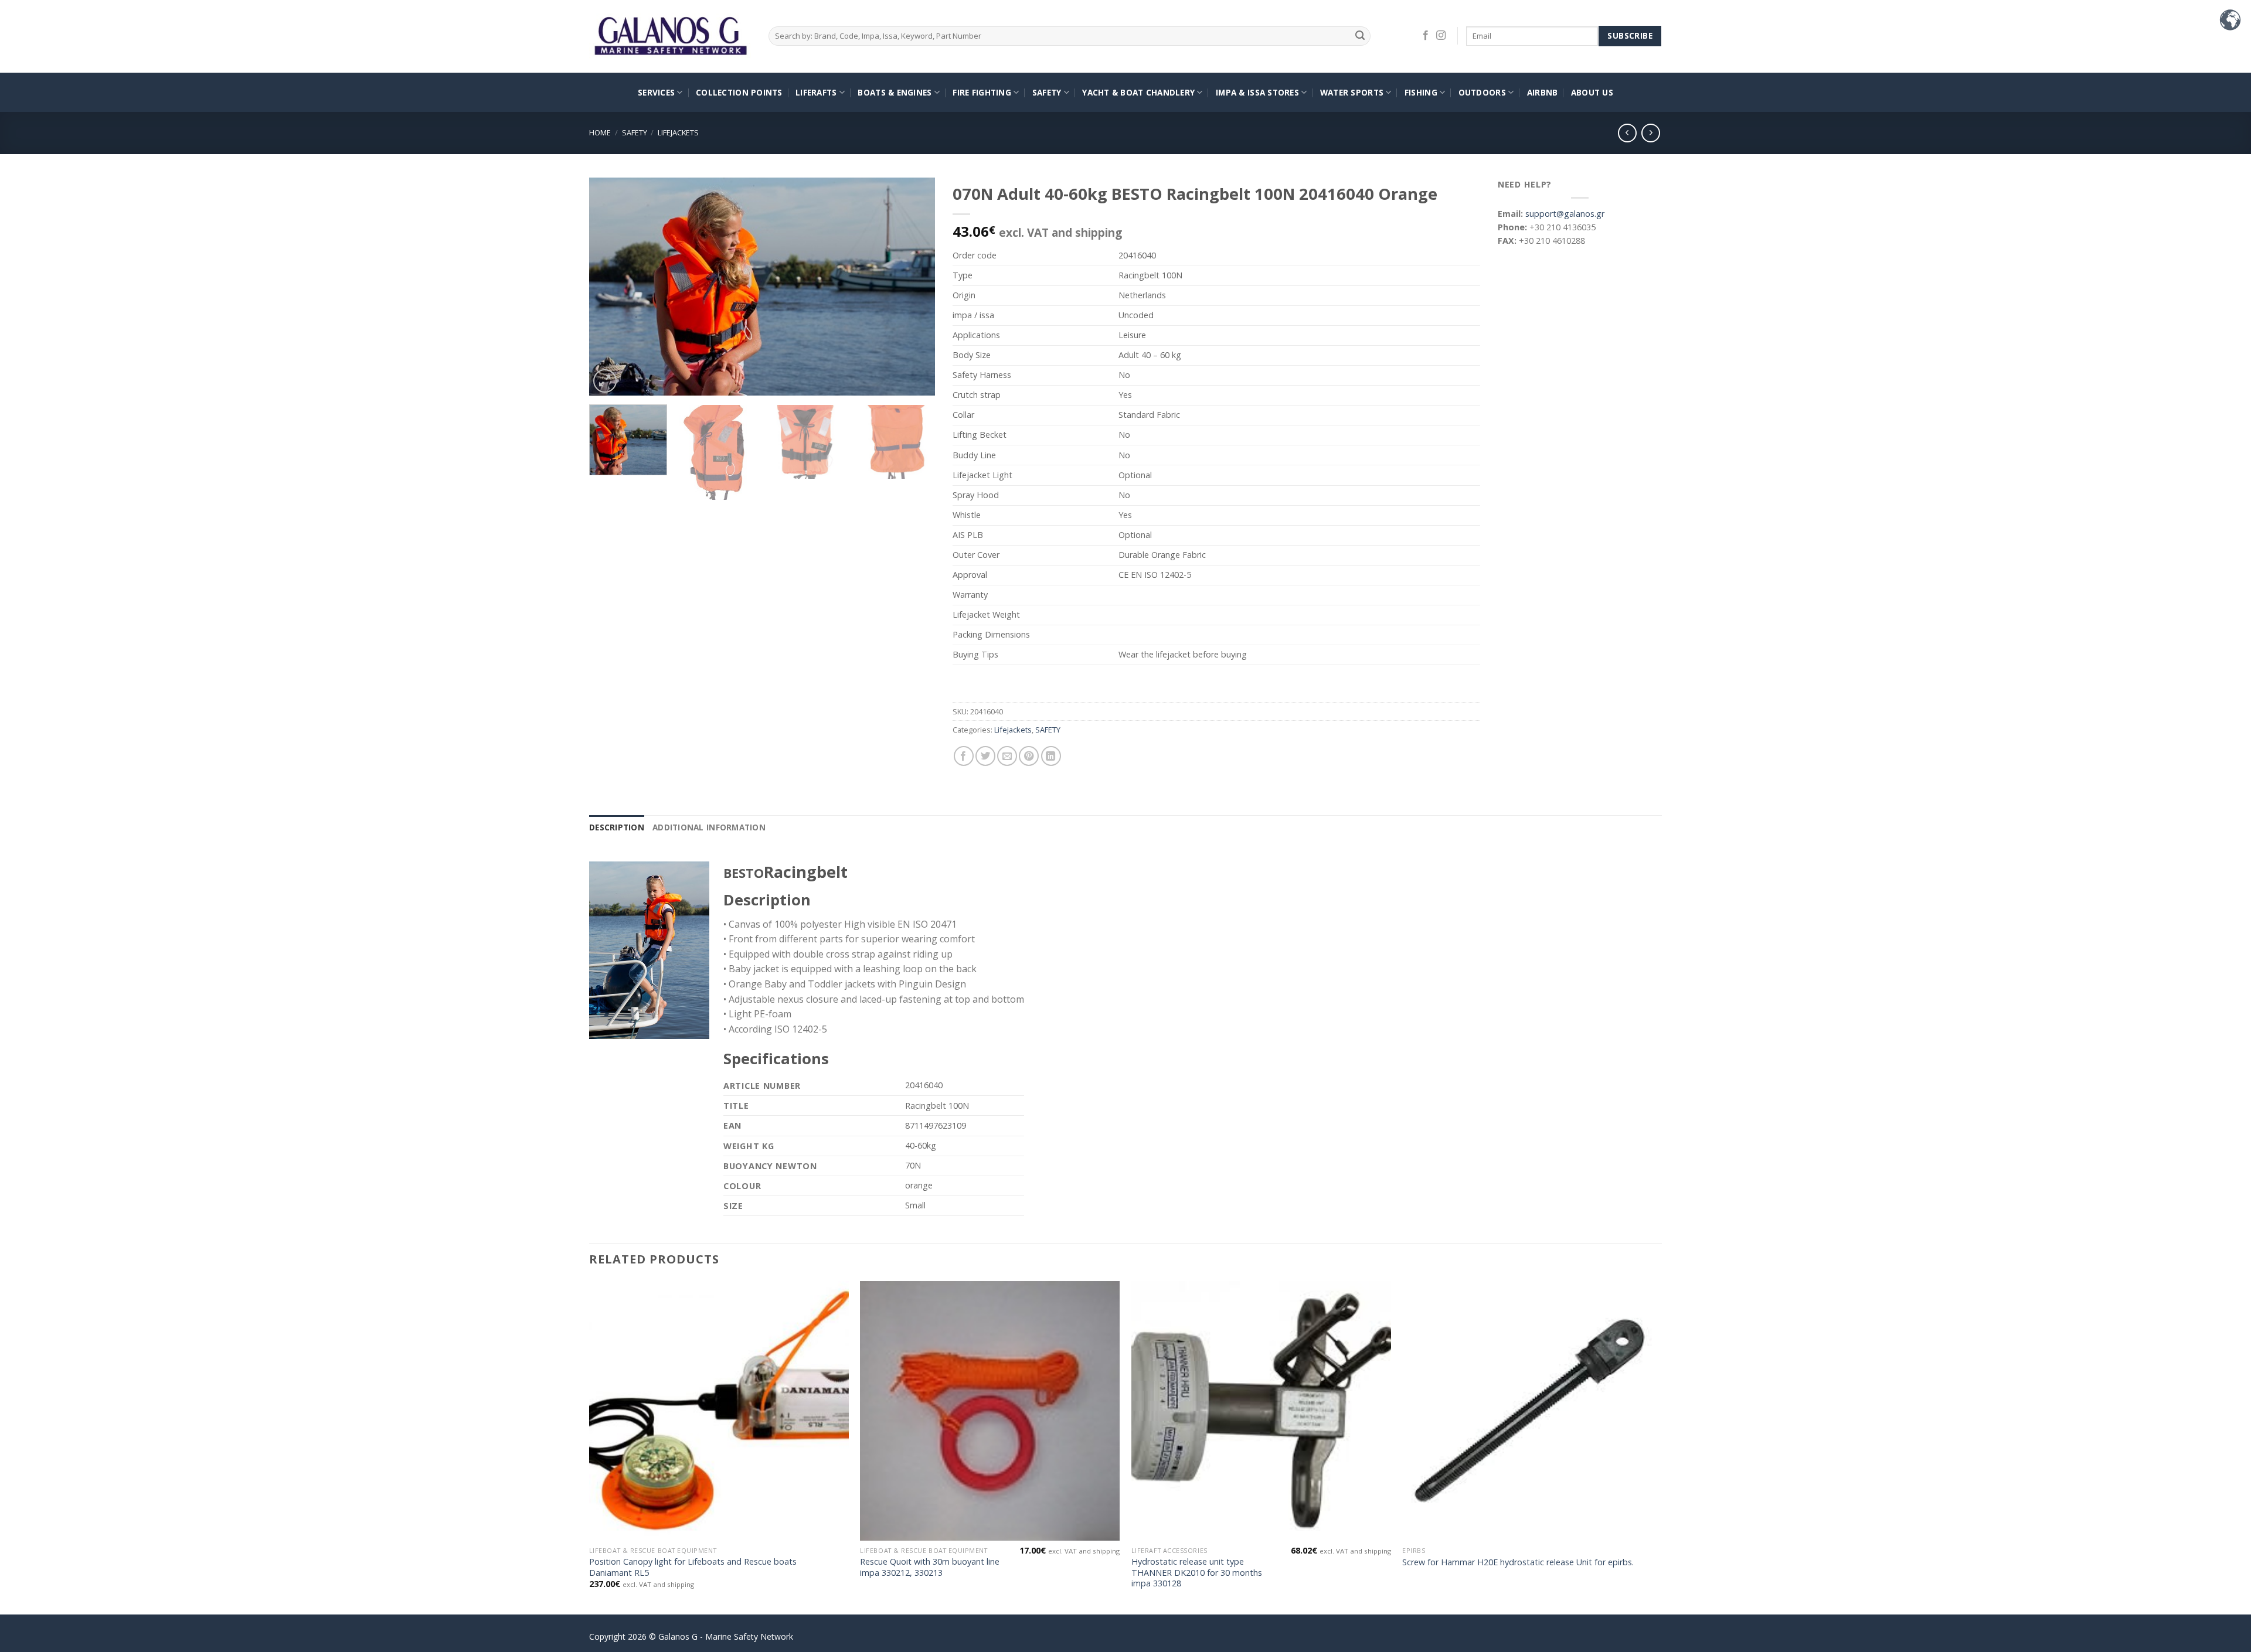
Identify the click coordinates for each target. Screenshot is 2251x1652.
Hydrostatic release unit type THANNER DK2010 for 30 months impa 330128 (1197, 1573)
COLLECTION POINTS (739, 92)
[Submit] (1360, 36)
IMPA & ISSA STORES (1257, 92)
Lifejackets (678, 132)
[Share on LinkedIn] (1051, 756)
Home (600, 132)
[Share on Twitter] (985, 756)
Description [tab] (617, 827)
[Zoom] (605, 381)
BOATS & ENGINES (895, 92)
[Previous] (611, 287)
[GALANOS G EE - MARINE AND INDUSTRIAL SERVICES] (670, 37)
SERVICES (656, 92)
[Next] (913, 287)
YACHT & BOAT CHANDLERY (1138, 92)
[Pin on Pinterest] (1029, 756)
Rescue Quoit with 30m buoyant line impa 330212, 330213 (930, 1567)
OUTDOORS (1482, 92)
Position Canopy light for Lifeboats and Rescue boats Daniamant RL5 (693, 1567)
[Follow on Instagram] (1441, 36)
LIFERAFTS (816, 92)
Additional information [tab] (709, 827)
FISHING (1421, 92)
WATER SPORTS (1352, 92)
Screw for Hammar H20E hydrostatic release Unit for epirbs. (1518, 1562)
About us (1592, 92)
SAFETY (1047, 92)
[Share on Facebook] (964, 756)
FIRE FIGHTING (982, 92)
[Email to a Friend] (1007, 756)
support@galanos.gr (1565, 214)
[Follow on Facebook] (1426, 36)
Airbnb (1543, 92)
